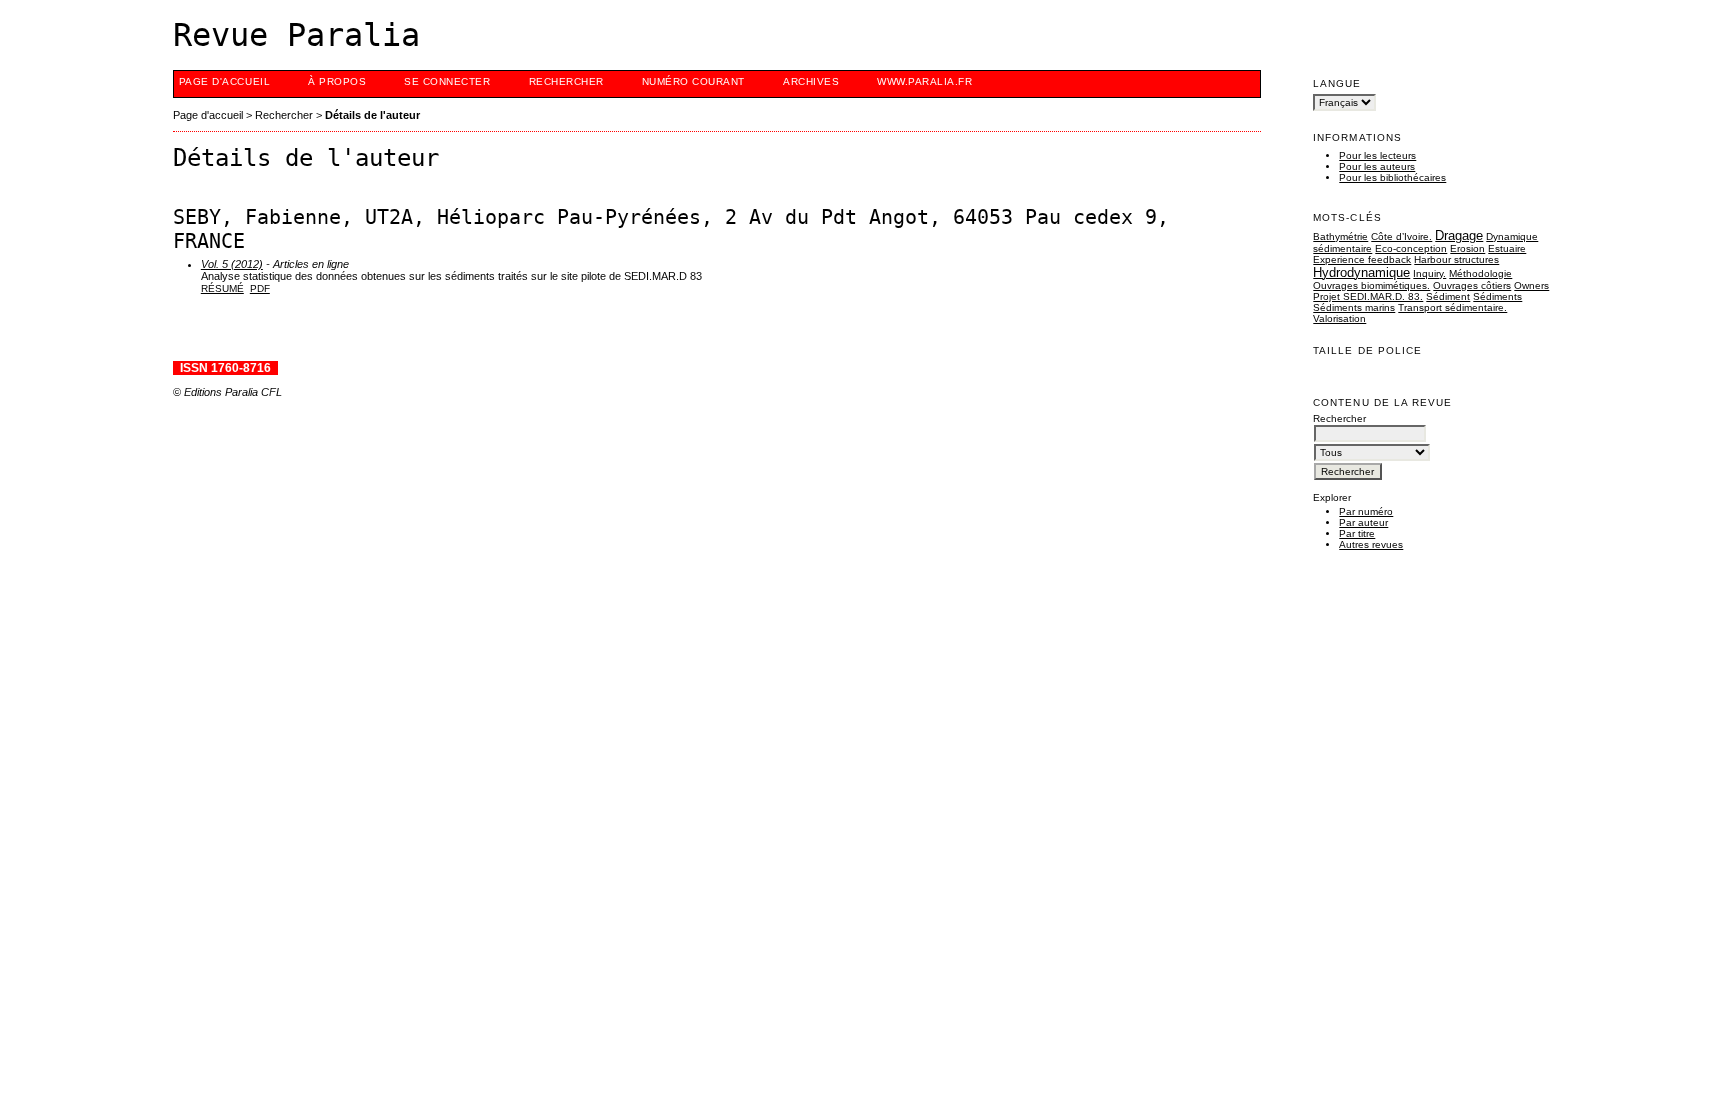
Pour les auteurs (1377, 166)
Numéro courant (693, 81)
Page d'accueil (224, 81)
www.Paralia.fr (924, 81)
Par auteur (1363, 522)
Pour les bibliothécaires (1392, 177)
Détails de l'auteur (372, 115)
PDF (260, 288)
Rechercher (566, 81)
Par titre (1357, 533)
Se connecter (447, 81)
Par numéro (1366, 511)
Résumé (222, 288)
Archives (811, 81)
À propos (337, 81)
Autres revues (1371, 544)
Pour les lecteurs (1377, 155)
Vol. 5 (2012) (232, 264)
